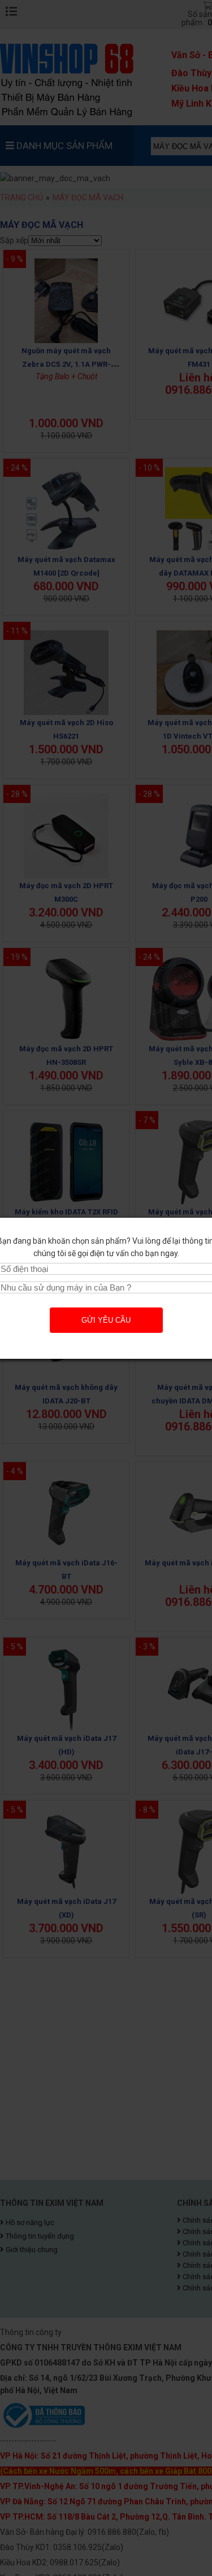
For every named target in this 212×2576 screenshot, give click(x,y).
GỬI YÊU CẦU (106, 1320)
